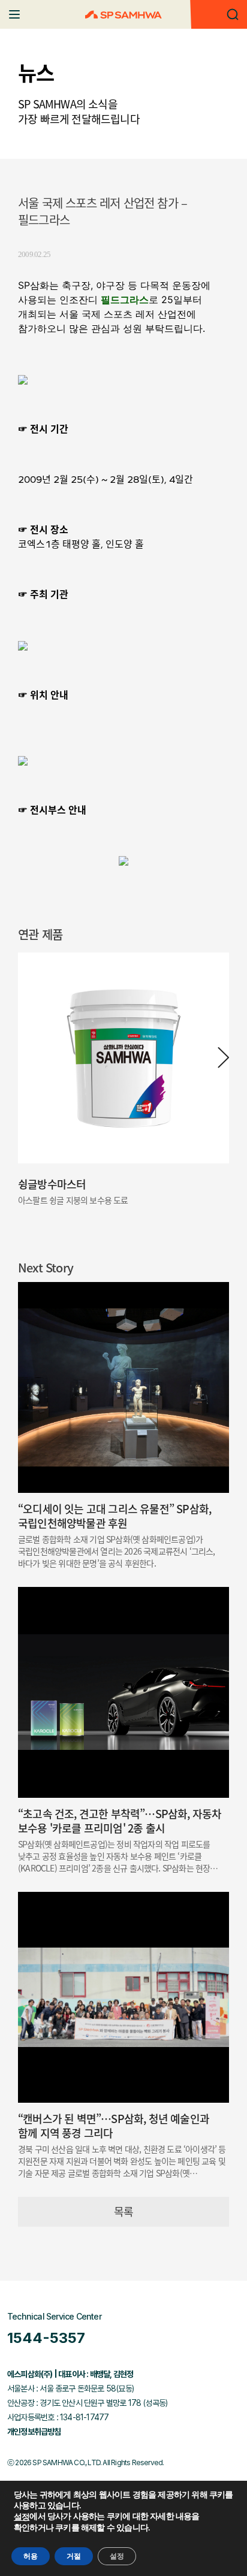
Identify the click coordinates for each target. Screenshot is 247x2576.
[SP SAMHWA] (123, 15)
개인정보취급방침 (34, 2432)
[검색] (233, 14)
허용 (31, 2556)
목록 (123, 2211)
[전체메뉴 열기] (14, 14)
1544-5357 (46, 2338)
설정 (22, 2517)
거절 (74, 2556)
